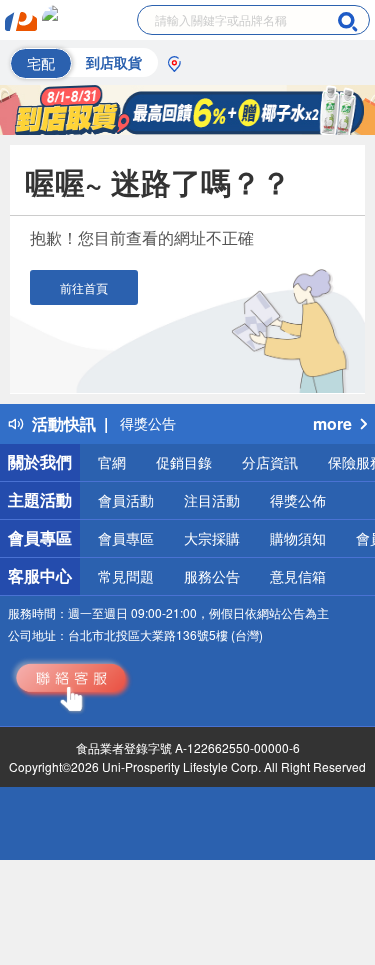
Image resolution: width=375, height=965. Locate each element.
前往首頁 (84, 287)
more (332, 423)
